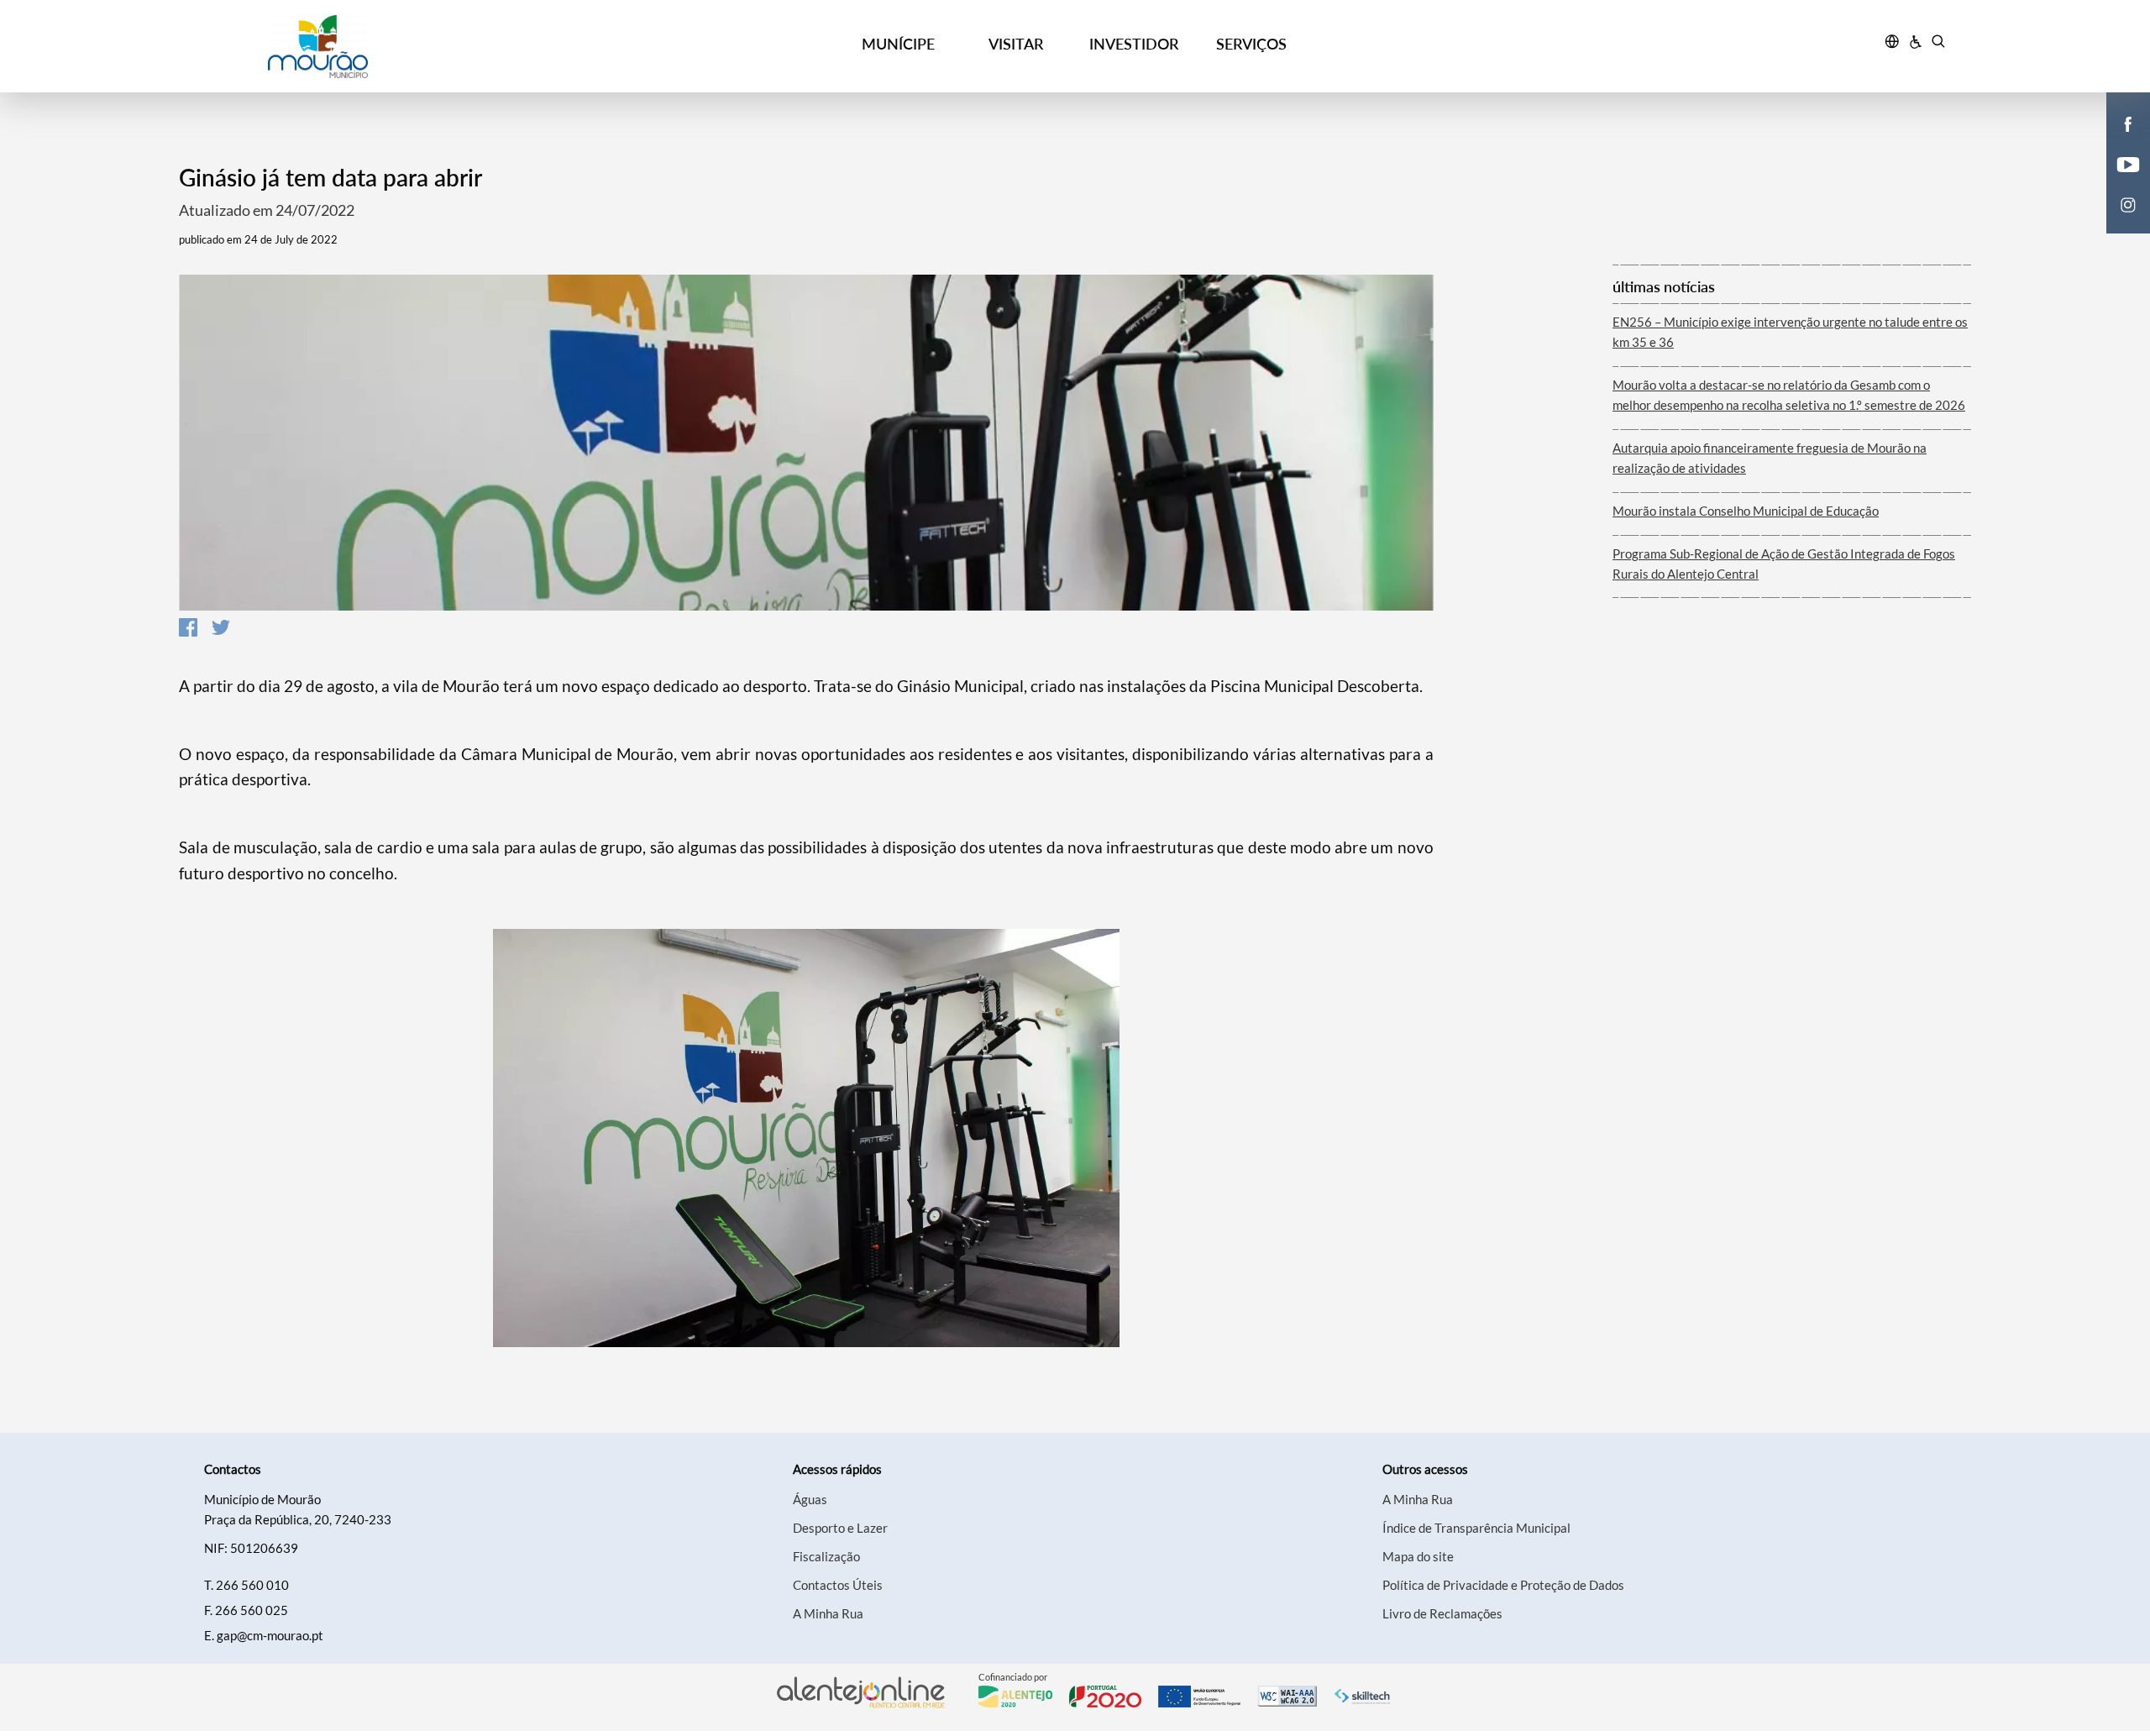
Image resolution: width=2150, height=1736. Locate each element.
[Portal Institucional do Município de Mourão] (412, 47)
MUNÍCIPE (898, 44)
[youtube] (2129, 163)
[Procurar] (1938, 44)
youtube (2118, 181)
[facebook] (2129, 123)
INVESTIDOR (1134, 44)
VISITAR (1016, 44)
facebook (2118, 141)
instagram (2118, 222)
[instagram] (2128, 203)
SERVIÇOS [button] (1251, 44)
